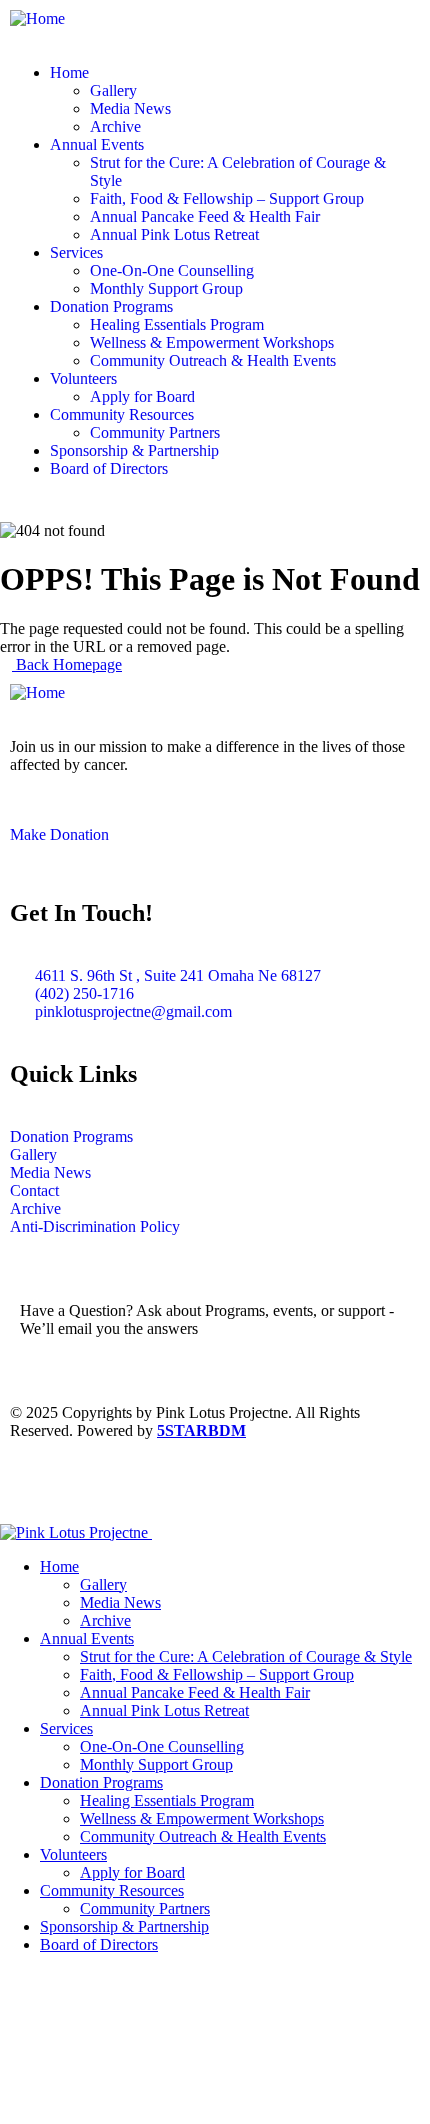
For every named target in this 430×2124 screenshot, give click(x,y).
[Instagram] (143, 1485)
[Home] (37, 18)
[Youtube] (35, 1485)
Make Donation (59, 834)
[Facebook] (89, 1485)
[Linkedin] (197, 1485)
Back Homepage (67, 664)
